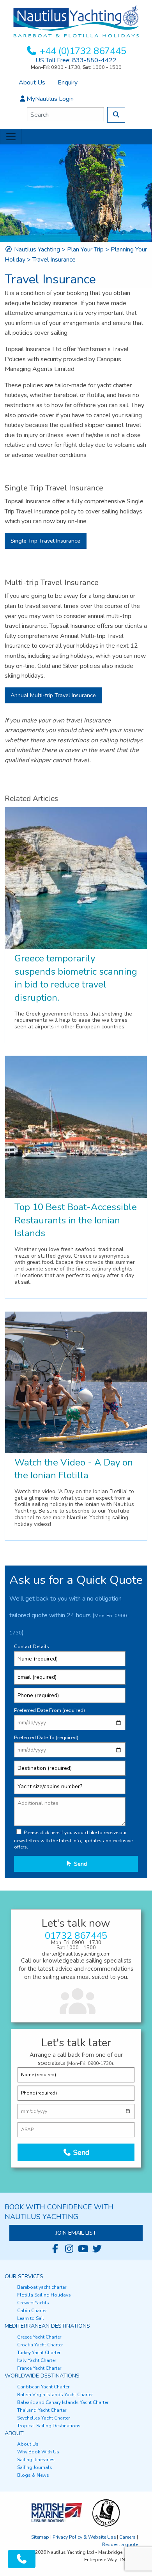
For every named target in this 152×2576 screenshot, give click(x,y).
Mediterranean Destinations (47, 2326)
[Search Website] (116, 115)
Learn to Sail (31, 2318)
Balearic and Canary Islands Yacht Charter (63, 2402)
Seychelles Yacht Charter (43, 2418)
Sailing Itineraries (36, 2460)
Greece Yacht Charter (39, 2337)
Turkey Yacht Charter (39, 2353)
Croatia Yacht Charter (40, 2345)
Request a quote (120, 2544)
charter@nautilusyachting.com (76, 1954)
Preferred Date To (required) (46, 1738)
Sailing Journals (35, 2467)
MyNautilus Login (50, 99)
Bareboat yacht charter (42, 2287)
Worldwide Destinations (42, 2376)
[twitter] (97, 2249)
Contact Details (32, 1646)
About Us (32, 83)
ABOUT (14, 2433)
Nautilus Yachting (37, 250)
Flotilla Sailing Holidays (44, 2295)
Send (80, 1864)
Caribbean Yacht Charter (43, 2387)
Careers (127, 2537)
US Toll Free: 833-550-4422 (76, 60)
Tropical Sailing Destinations (49, 2426)
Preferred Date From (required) (49, 1710)
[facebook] (55, 2249)
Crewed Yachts (33, 2303)
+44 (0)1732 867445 (83, 51)
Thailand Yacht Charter (42, 2410)
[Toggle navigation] (11, 137)
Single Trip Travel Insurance (45, 541)
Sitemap (40, 2537)
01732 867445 (76, 1936)
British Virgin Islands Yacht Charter (55, 2395)
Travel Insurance (54, 260)
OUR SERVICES (24, 2276)
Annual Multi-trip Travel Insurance (53, 695)
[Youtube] (83, 2249)
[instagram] (69, 2249)
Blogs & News (33, 2475)
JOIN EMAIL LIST (76, 2233)
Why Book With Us (38, 2452)
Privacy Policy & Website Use (84, 2537)
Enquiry (68, 83)
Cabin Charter (32, 2311)
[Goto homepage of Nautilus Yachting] (76, 21)
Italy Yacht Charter (37, 2360)
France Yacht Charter (39, 2368)
